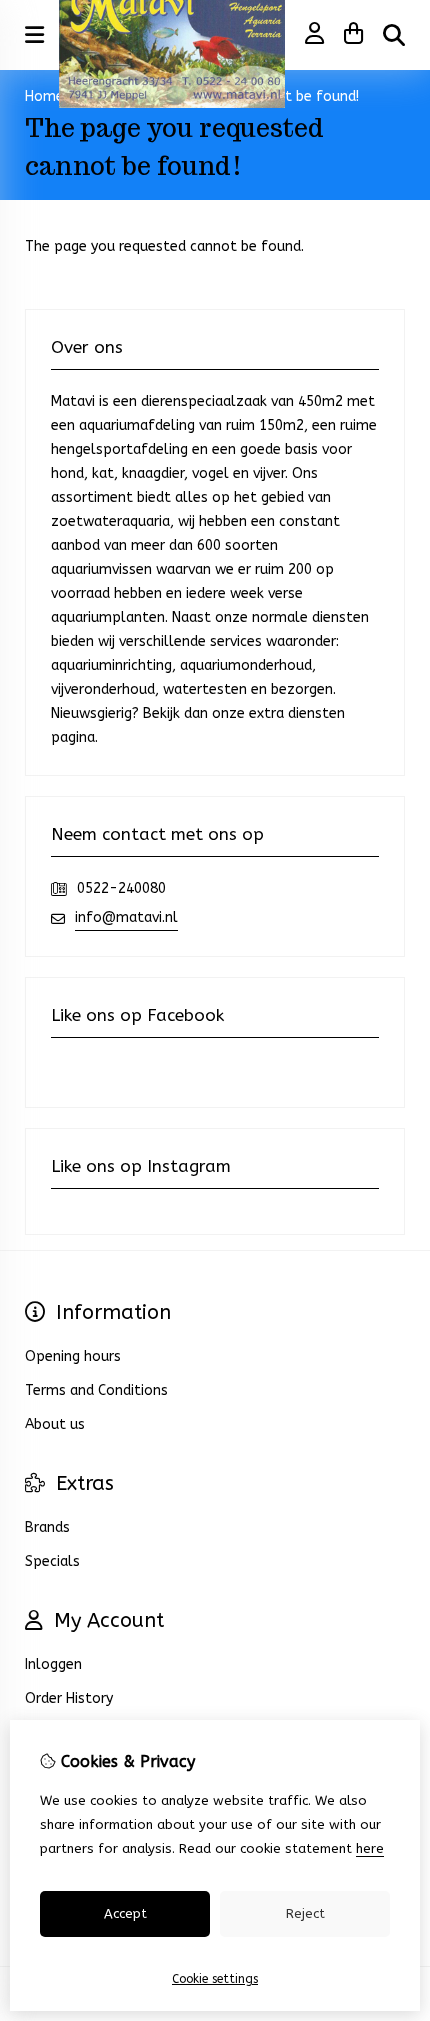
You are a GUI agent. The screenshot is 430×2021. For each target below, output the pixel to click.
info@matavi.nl (126, 917)
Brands (47, 1527)
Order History (69, 1698)
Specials (52, 1561)
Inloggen (53, 1664)
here (370, 1848)
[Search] (394, 35)
